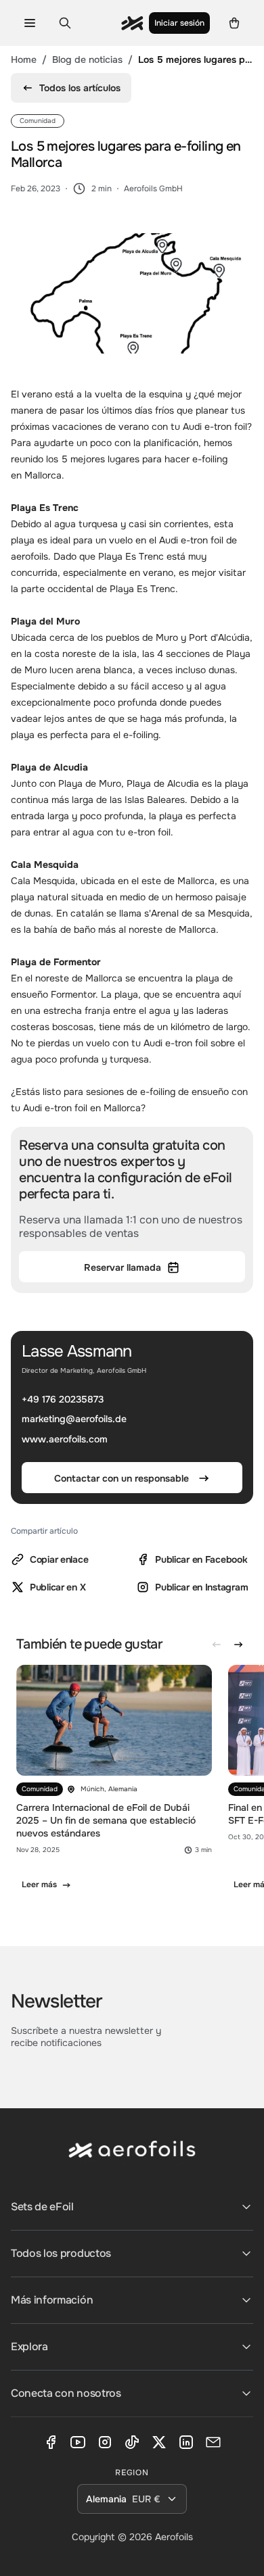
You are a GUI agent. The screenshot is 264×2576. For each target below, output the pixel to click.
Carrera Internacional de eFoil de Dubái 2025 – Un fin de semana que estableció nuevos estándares (106, 1820)
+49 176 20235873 (63, 1399)
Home (24, 59)
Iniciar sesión (179, 23)
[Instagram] (105, 2442)
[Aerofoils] (132, 2160)
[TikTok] (132, 2442)
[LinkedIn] (186, 2442)
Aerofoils (174, 2537)
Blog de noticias (87, 59)
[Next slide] (238, 1645)
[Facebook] (51, 2442)
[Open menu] (30, 23)
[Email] (213, 2442)
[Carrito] (234, 23)
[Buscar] (65, 23)
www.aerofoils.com (65, 1439)
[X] (159, 2442)
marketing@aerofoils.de (74, 1419)
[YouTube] (78, 2442)
